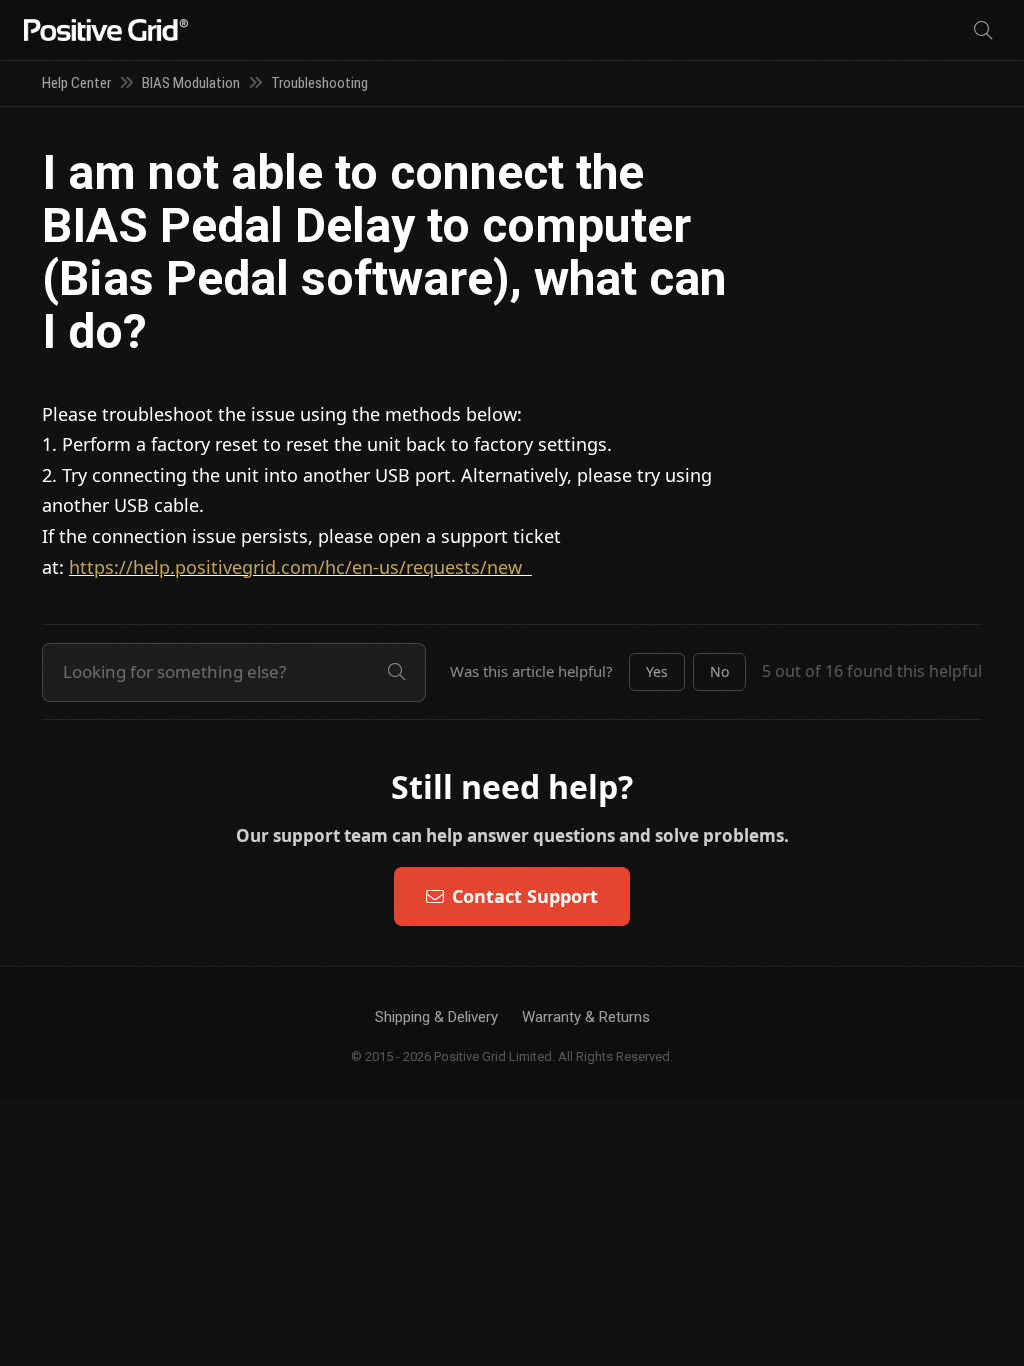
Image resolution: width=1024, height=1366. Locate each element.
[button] (657, 672)
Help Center (76, 83)
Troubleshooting (319, 83)
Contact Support (525, 896)
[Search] (983, 30)
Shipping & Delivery (436, 1017)
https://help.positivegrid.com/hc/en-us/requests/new (300, 567)
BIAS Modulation (191, 83)
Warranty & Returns (586, 1017)
